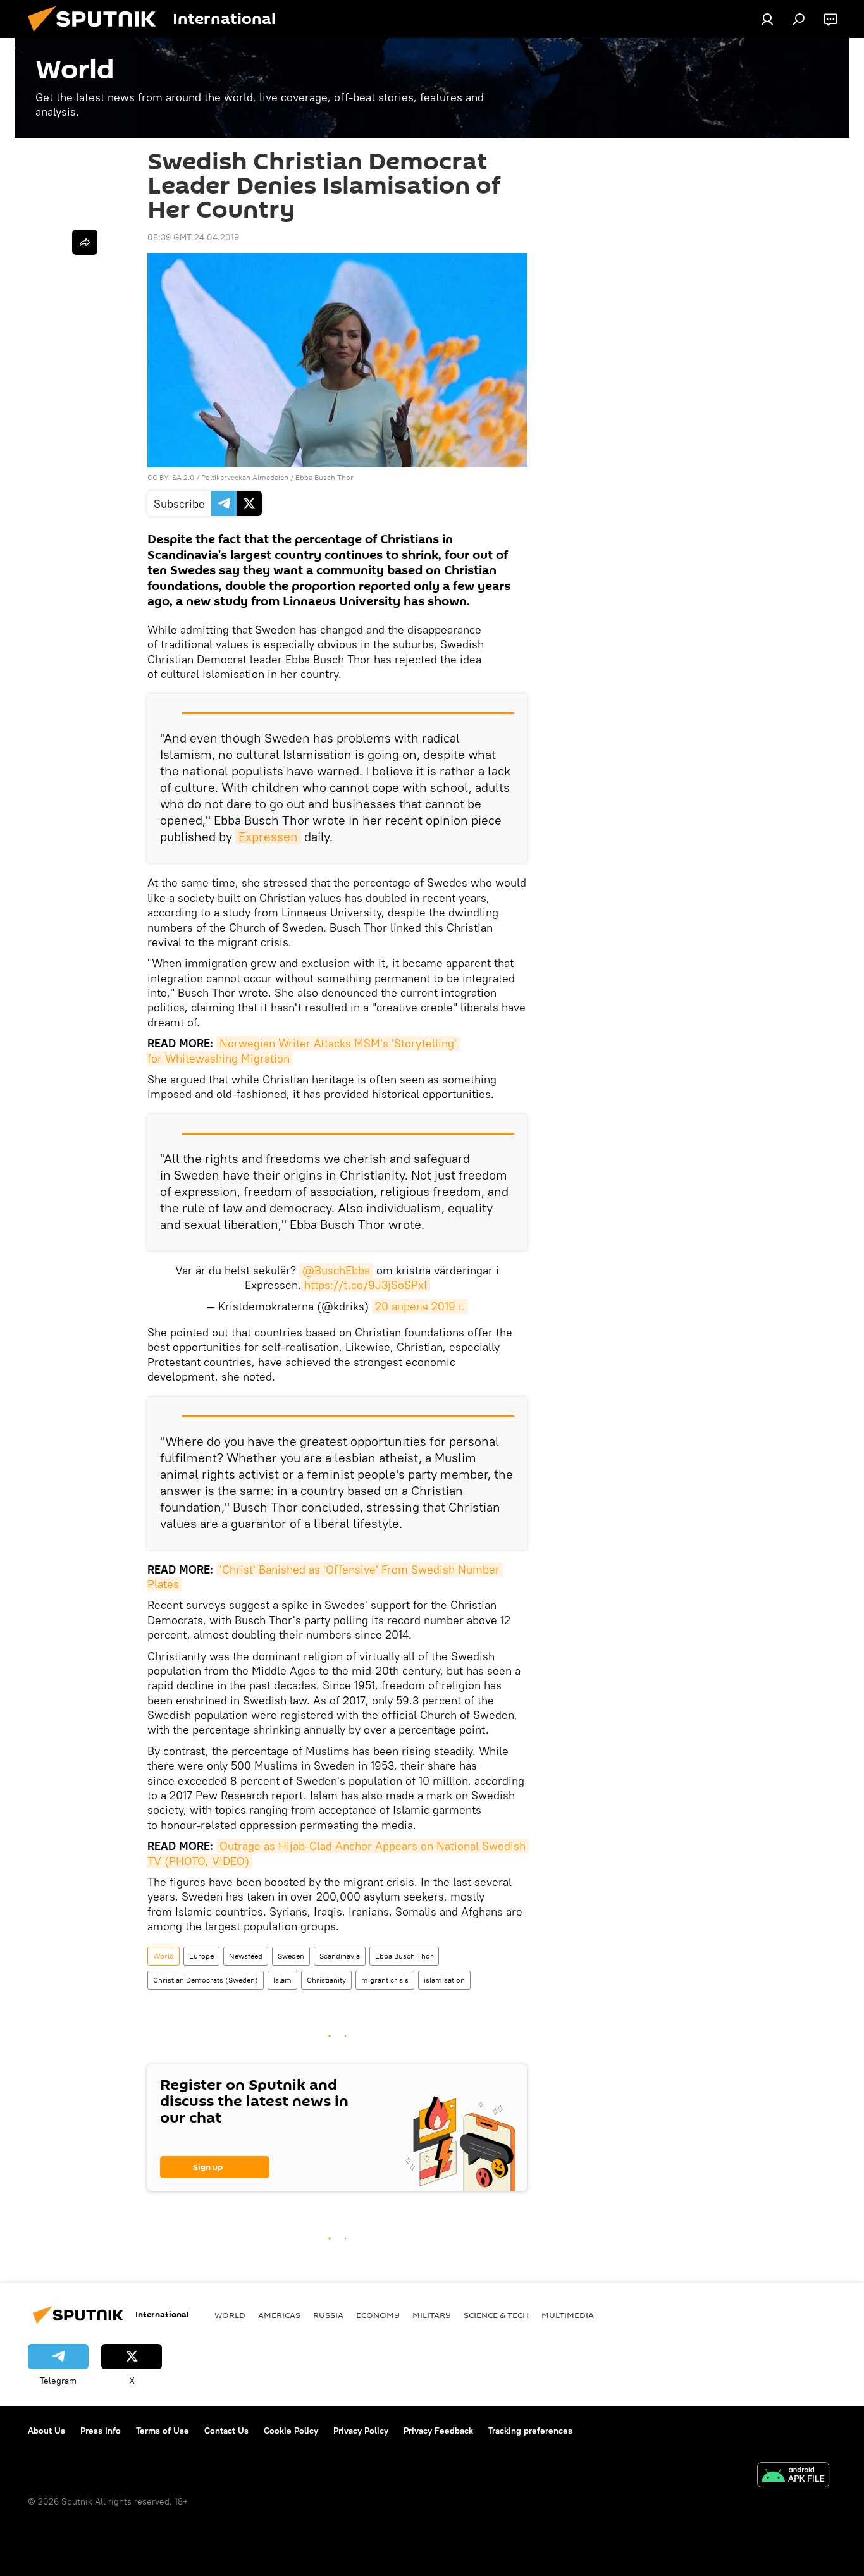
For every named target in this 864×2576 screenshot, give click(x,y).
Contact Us (226, 2431)
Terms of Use (163, 2431)
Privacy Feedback (438, 2431)
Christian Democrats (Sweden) (206, 1980)
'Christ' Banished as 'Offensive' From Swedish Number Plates (325, 1577)
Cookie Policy (291, 2431)
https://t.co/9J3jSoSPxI (366, 1285)
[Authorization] (767, 19)
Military (432, 2315)
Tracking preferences (530, 2431)
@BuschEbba (336, 1270)
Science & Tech (496, 2315)
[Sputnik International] (97, 35)
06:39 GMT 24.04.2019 (193, 237)
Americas (279, 2315)
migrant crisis (385, 1980)
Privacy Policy (361, 2431)
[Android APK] (793, 2476)
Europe (201, 1956)
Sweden (291, 1956)
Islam (282, 1980)
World (164, 1956)
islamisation (444, 1980)
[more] (85, 242)
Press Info (101, 2431)
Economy (378, 2315)
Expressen (268, 836)
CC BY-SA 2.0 (171, 477)
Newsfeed (246, 1956)
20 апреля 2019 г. (420, 1306)
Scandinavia (340, 1956)
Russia (328, 2315)
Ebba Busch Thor (324, 477)
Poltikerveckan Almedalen (245, 477)
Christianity (326, 1980)
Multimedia (568, 2315)
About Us (46, 2431)
